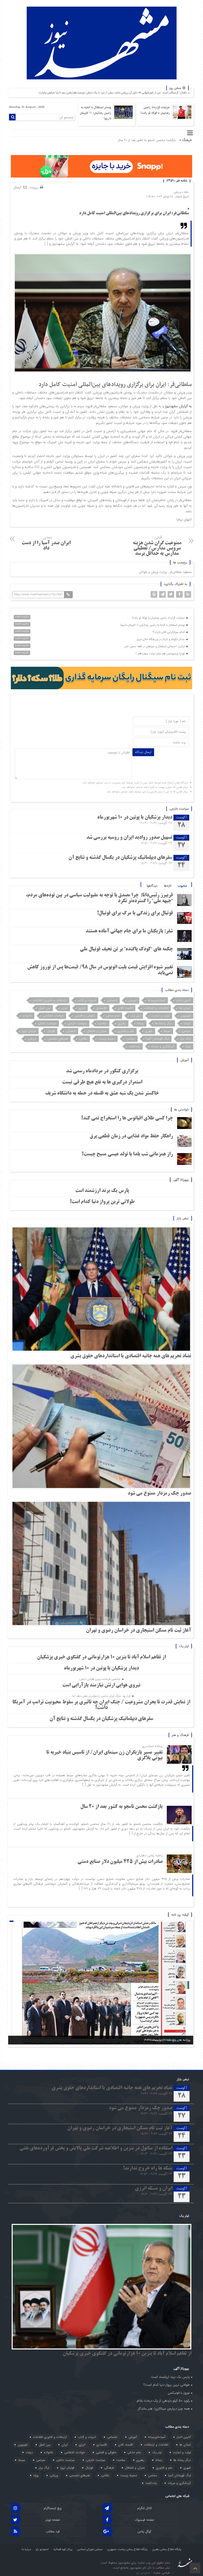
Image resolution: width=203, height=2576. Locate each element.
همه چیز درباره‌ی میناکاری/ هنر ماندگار (164, 2409)
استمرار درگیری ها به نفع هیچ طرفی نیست (102, 1082)
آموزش (132, 1000)
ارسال (17, 187)
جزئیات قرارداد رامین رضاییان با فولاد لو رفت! (155, 110)
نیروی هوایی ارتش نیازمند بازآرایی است (101, 1685)
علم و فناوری (126, 1031)
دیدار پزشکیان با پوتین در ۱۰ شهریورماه (135, 818)
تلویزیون (186, 1016)
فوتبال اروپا (29, 1031)
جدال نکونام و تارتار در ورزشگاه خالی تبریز (161, 639)
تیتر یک (135, 1016)
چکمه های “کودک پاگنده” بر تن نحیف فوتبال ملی (126, 949)
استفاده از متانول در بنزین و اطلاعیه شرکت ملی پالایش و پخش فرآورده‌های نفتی (96, 2148)
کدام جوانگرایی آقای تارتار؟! (169, 632)
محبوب (182, 886)
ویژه (188, 1046)
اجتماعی (112, 1000)
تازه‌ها (168, 886)
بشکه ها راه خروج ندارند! (148, 2169)
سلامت (102, 1023)
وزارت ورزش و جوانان (153, 572)
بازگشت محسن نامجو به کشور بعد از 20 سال (121, 1807)
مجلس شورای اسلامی (90, 2549)
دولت (187, 1023)
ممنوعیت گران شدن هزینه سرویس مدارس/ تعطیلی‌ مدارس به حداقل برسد (157, 545)
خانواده (27, 1016)
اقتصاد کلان (125, 1008)
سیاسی (186, 1031)
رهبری (122, 1023)
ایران (64, 1008)
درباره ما (26, 2549)
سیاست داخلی (47, 1023)
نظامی (83, 1039)
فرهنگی (71, 1031)
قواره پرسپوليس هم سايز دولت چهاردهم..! (161, 654)
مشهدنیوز (171, 406)
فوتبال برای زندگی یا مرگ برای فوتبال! (134, 913)
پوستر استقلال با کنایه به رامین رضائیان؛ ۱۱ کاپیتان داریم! (96, 113)
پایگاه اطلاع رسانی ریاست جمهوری (127, 2549)
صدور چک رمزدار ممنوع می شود (159, 1494)
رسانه (140, 1023)
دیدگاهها (152, 886)
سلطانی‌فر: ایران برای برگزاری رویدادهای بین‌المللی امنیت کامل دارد (134, 213)
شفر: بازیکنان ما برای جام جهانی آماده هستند (129, 931)
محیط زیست (107, 1039)
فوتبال (51, 1031)
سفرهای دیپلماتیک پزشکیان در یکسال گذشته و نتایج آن (120, 858)
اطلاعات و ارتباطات (156, 1008)
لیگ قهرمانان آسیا (158, 1039)
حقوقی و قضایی (85, 1016)
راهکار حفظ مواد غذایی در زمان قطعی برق (131, 1136)
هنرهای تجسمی (58, 1039)
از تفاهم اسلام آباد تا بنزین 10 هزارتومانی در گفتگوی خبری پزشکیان (101, 1657)
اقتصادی (101, 1008)
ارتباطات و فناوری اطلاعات (50, 1000)
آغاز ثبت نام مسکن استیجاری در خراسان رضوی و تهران (139, 1631)
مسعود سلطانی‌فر (181, 572)
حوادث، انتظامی (53, 1016)
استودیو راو (42, 2549)
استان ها (185, 1008)
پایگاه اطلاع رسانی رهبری (167, 2549)
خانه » (185, 192)
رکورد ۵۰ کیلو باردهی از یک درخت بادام (163, 2401)
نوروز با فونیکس (179, 2393)
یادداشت (134, 1046)
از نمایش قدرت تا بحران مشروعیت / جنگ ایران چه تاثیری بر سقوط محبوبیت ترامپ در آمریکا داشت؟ (101, 1705)
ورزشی (177, 192)
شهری (149, 1031)
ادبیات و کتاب (87, 1000)
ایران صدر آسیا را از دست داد (46, 543)
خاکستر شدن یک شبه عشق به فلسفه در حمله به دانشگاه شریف (102, 1094)
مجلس (131, 1039)
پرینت (35, 188)
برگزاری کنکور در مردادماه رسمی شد (102, 1071)
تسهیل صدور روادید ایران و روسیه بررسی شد (129, 838)
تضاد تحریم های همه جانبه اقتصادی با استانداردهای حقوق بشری (131, 1356)
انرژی (82, 1008)
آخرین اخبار (183, 1000)
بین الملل (44, 1008)
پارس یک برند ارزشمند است (102, 1191)
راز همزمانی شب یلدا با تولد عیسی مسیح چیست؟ (127, 1154)
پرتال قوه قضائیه (63, 2549)
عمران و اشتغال (97, 1031)
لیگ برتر (185, 1039)
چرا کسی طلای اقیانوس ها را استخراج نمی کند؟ (127, 1118)
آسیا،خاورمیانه (156, 1000)
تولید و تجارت (160, 1016)
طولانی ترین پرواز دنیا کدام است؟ (102, 1202)
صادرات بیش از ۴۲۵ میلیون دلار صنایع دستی (147, 140)
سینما (167, 1031)
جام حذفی (113, 1016)
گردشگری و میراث (163, 1046)
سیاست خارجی (77, 1023)
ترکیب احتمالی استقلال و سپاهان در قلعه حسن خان (155, 647)
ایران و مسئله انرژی (154, 2189)
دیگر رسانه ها (164, 1023)
